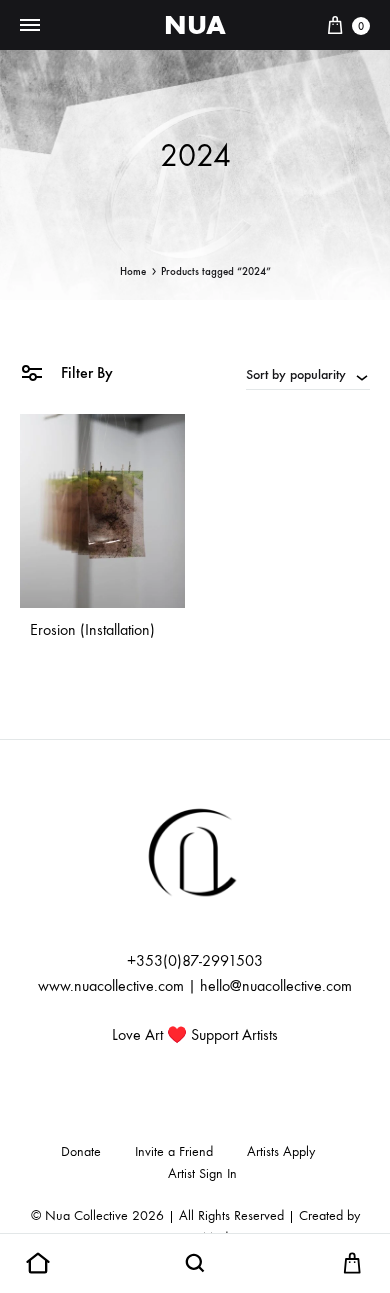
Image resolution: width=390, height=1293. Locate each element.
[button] (38, 1264)
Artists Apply (281, 1151)
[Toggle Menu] (30, 26)
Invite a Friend (174, 1151)
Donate (81, 1151)
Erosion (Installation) (92, 629)
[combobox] (308, 374)
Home (133, 271)
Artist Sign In (202, 1173)
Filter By (85, 372)
